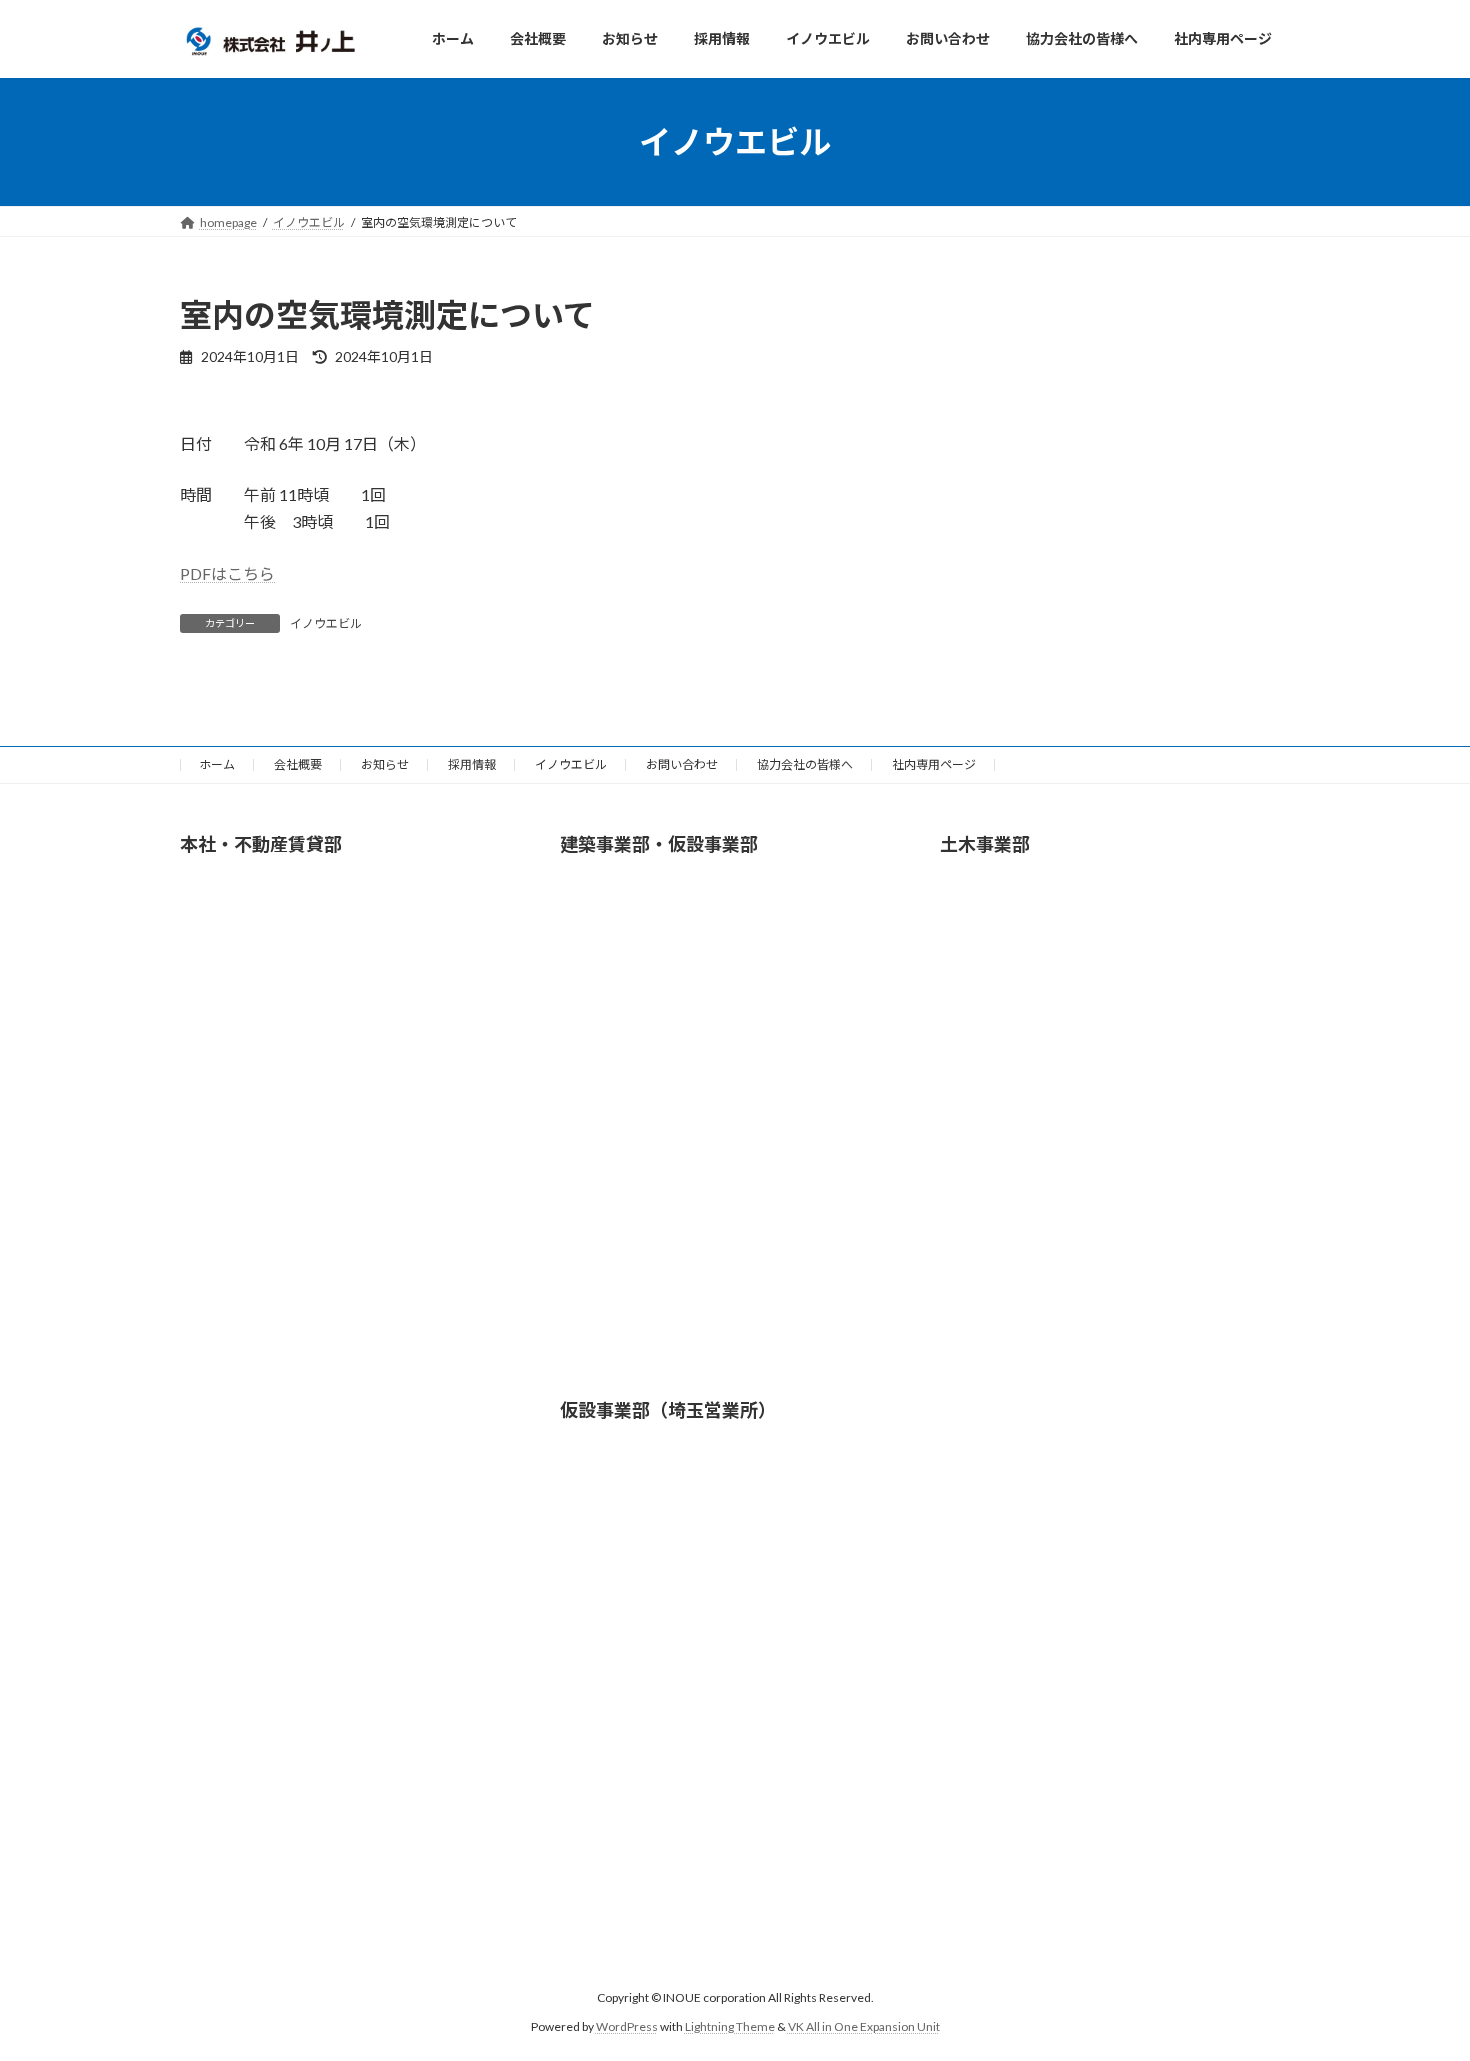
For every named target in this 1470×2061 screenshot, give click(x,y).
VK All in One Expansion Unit (864, 2026)
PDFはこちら (227, 573)
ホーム (217, 764)
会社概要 (298, 764)
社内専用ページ (934, 764)
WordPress (627, 2026)
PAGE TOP (1417, 1980)
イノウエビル (326, 623)
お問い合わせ (682, 764)
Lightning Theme (730, 2026)
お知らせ (385, 764)
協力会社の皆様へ (805, 764)
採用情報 (472, 764)
